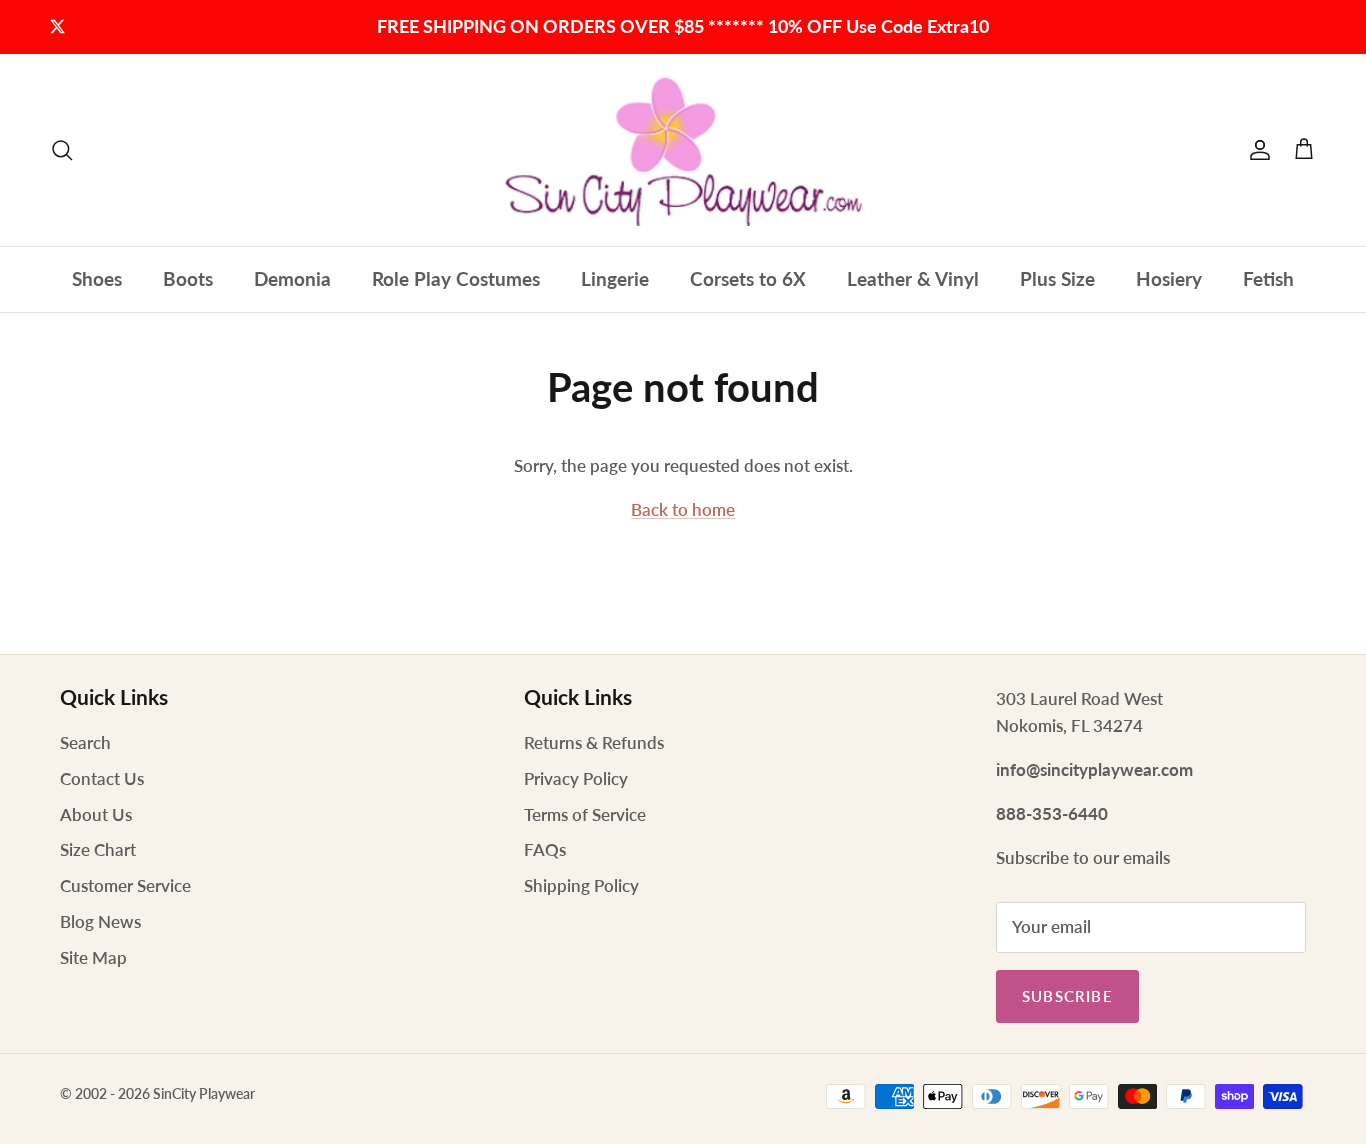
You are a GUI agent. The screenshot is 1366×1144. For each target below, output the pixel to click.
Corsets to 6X (748, 278)
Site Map (93, 957)
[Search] (62, 150)
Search (85, 742)
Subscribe (1067, 996)
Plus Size (1057, 278)
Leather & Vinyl (913, 278)
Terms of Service (585, 814)
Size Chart (98, 849)
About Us (96, 814)
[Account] (1256, 150)
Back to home (683, 509)
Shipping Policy (581, 885)
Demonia (292, 278)
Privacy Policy (576, 778)
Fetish (1268, 278)
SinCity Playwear (204, 1093)
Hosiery (1169, 278)
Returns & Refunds (594, 742)
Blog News (100, 921)
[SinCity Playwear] (683, 150)
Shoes (97, 278)
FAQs (545, 849)
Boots (188, 278)
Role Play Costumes (456, 278)
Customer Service (125, 885)
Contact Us (102, 778)
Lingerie (615, 278)
